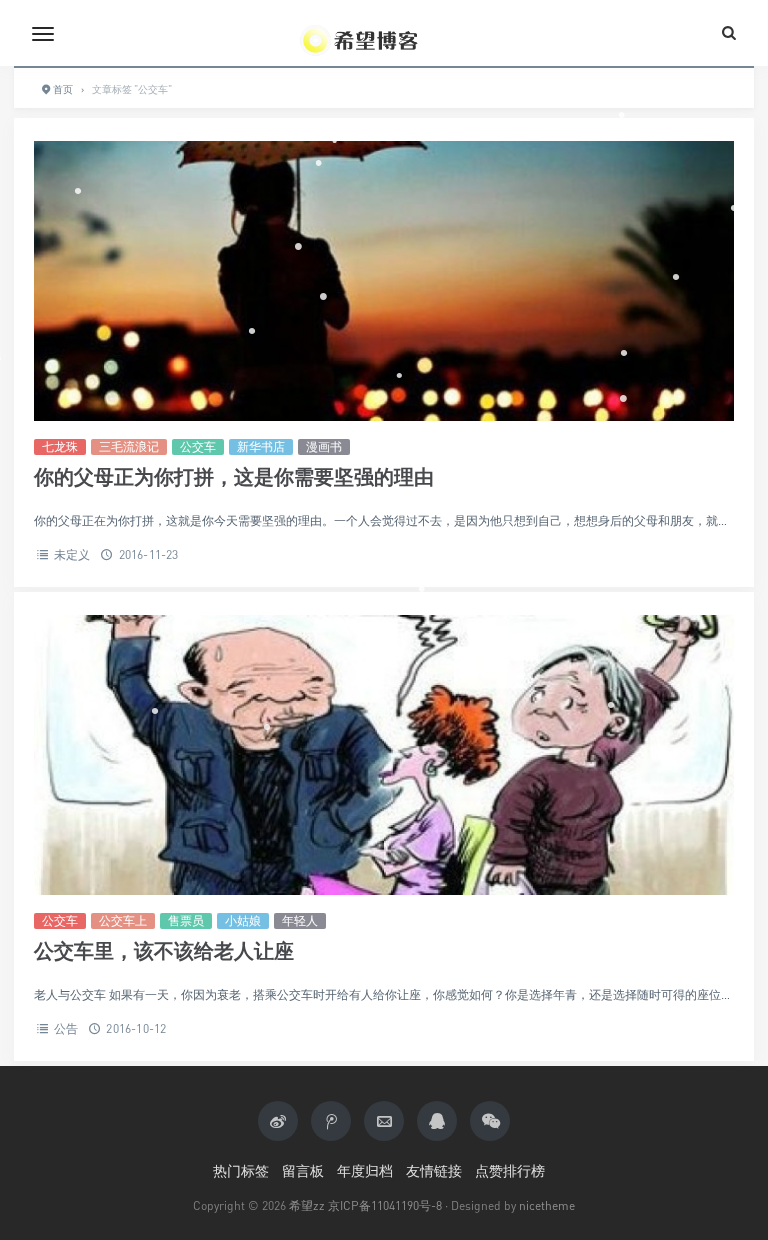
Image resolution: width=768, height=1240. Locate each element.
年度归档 (365, 1170)
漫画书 (324, 446)
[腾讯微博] (331, 1121)
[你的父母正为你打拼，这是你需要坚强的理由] (384, 281)
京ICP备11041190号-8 (385, 1205)
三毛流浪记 (129, 446)
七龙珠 (60, 446)
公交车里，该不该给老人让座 (164, 950)
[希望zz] (384, 33)
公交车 (198, 446)
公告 (66, 1028)
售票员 (186, 920)
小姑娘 (243, 920)
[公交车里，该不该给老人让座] (384, 755)
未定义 (72, 554)
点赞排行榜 (510, 1170)
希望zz (307, 1205)
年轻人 (300, 920)
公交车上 (123, 920)
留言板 (303, 1170)
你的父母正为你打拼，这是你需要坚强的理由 (234, 476)
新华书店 (261, 446)
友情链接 (434, 1170)
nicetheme (547, 1205)
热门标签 (241, 1170)
